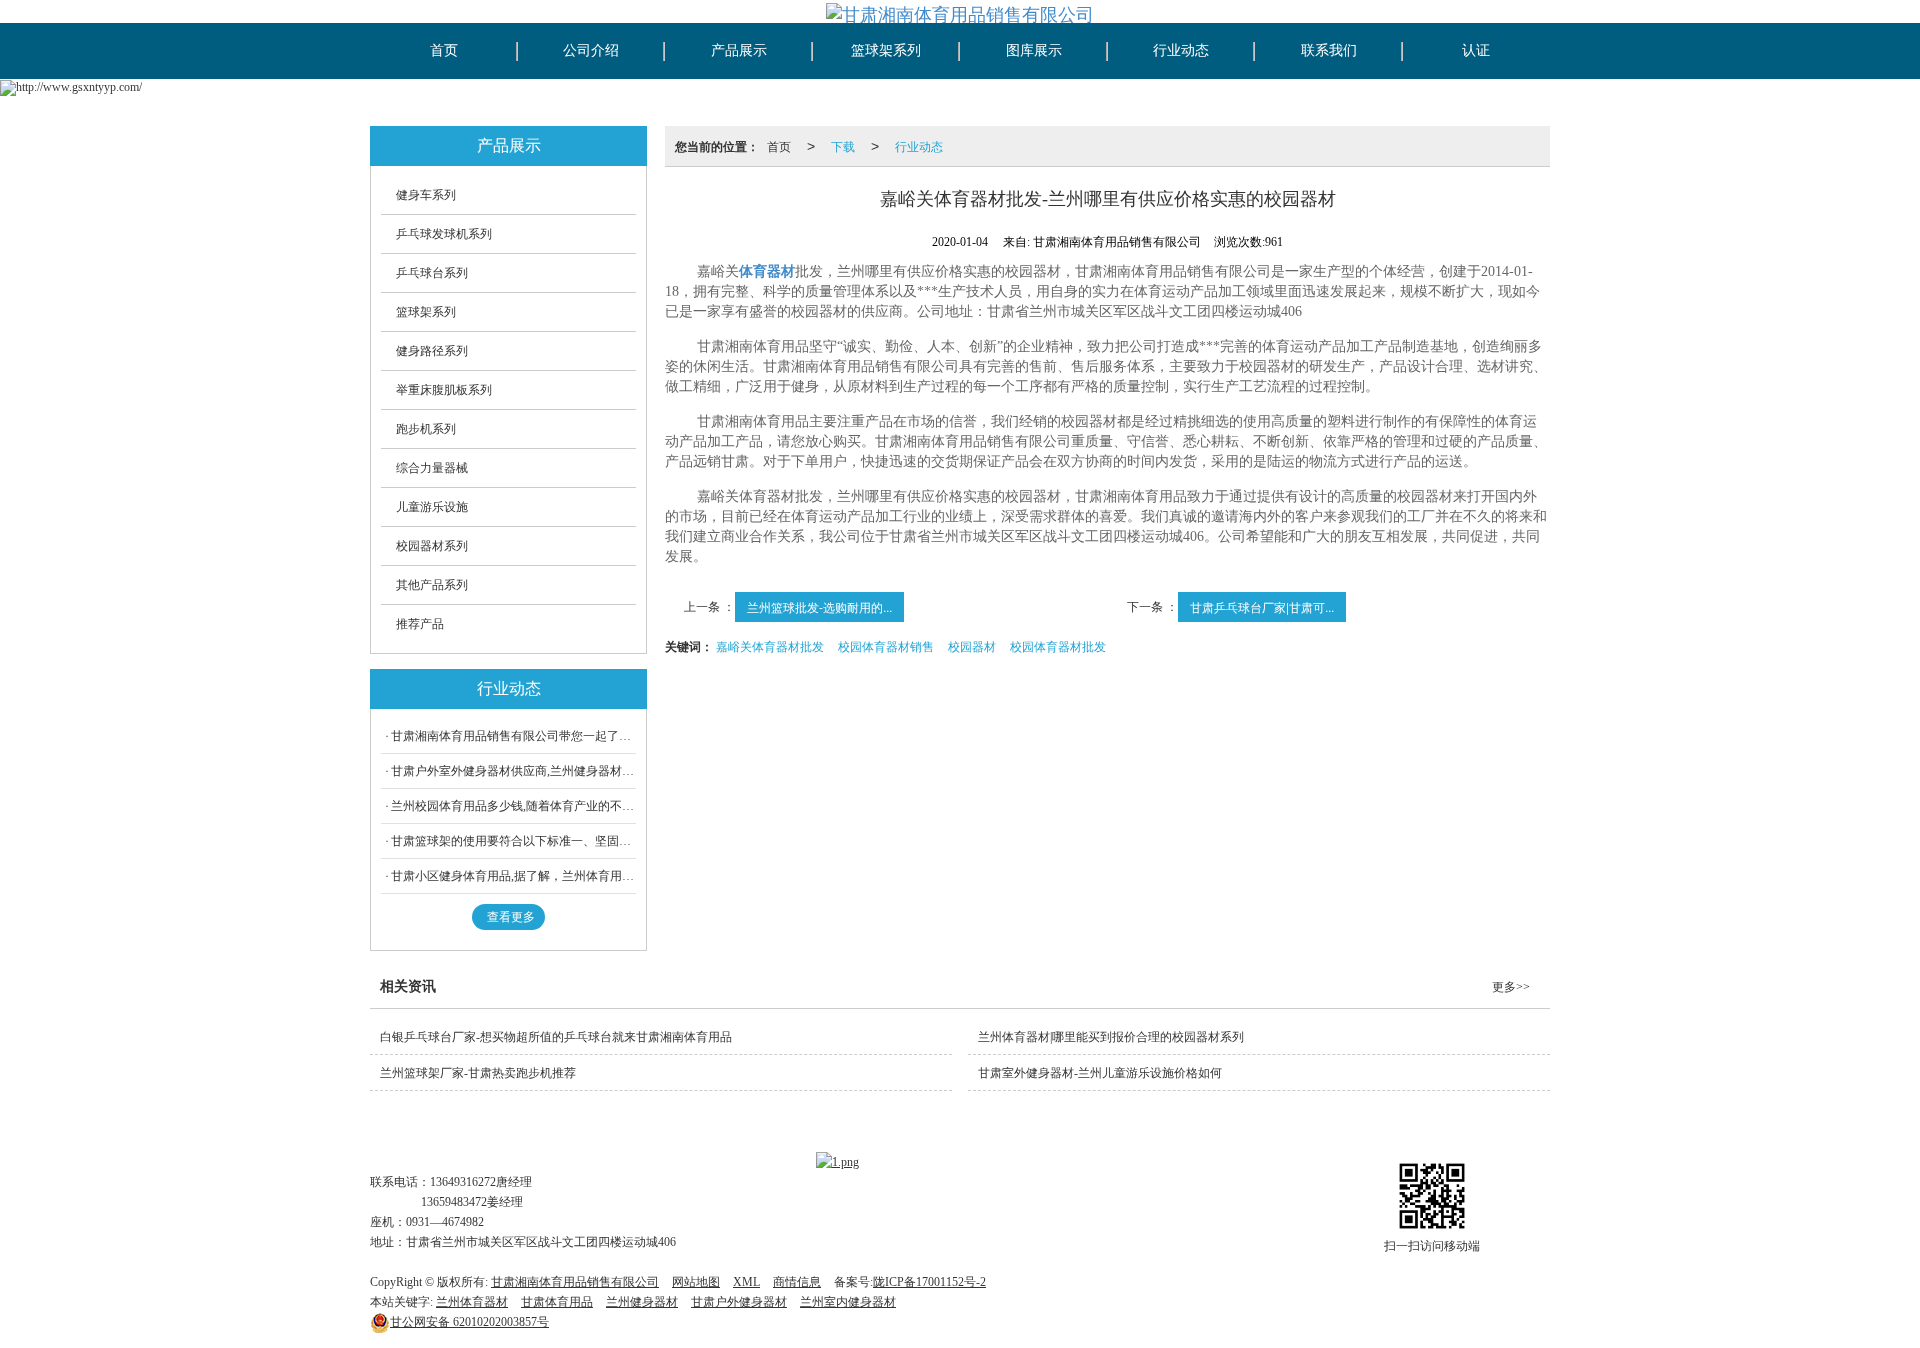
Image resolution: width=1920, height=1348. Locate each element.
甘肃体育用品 (557, 1302)
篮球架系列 (886, 50)
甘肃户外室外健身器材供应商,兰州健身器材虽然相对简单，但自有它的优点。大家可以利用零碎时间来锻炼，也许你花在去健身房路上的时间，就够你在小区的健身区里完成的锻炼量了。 (513, 771)
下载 (843, 145)
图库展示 (1034, 50)
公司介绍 (591, 50)
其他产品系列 (432, 585)
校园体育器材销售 (886, 645)
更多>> (1511, 987)
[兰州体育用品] (837, 1161)
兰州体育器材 (472, 1302)
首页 (444, 50)
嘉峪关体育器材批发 (770, 645)
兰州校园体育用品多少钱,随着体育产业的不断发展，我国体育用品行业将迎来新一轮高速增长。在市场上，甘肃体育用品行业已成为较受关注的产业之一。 (513, 806)
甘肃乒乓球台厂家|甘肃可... (1262, 606)
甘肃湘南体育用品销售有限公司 (575, 1282)
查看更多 (511, 917)
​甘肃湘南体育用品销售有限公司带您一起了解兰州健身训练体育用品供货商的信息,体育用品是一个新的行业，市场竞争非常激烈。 (513, 736)
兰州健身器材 (642, 1302)
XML (746, 1282)
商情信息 (797, 1282)
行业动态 (1181, 50)
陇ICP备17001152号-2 (929, 1282)
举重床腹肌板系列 (444, 390)
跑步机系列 (426, 429)
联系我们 (1329, 50)
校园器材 (972, 645)
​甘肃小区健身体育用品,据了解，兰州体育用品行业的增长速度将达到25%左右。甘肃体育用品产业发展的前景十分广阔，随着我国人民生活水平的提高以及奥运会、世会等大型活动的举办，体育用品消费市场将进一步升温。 (513, 876)
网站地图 (696, 1282)
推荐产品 (420, 624)
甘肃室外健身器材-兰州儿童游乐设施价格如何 (1100, 1073)
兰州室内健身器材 (848, 1302)
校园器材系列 (432, 546)
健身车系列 (426, 195)
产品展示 (739, 50)
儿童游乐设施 (432, 507)
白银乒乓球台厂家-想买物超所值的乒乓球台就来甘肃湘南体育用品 (556, 1037)
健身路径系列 (432, 351)
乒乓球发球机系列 (444, 234)
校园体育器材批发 (1058, 645)
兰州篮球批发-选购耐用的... (819, 606)
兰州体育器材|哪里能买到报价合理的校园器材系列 (1111, 1037)
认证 (1476, 50)
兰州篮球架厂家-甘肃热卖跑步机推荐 (478, 1073)
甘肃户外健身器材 (739, 1302)
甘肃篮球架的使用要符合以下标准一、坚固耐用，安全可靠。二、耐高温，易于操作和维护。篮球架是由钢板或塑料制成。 (513, 841)
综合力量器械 (432, 468)
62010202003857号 (469, 1322)
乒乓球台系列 (432, 273)
